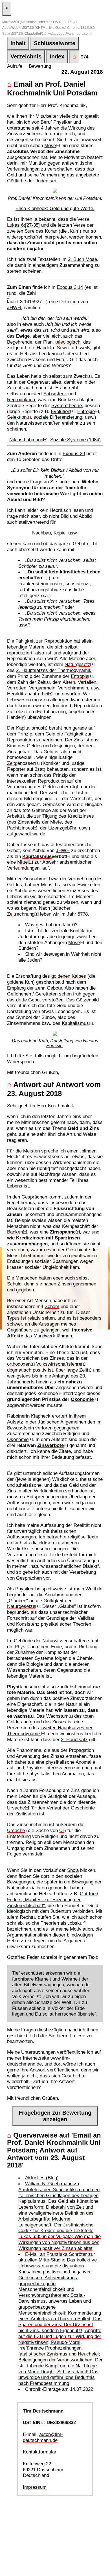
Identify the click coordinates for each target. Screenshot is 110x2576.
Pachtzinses (20, 828)
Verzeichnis (26, 56)
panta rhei (38, 694)
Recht (26, 1917)
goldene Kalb (35, 1041)
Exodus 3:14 (70, 287)
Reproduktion (21, 400)
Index (57, 56)
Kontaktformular (40, 2452)
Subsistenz (55, 394)
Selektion (17, 417)
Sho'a (73, 1870)
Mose (50, 145)
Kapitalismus (30, 728)
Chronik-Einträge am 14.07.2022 (59, 2389)
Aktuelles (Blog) (42, 2178)
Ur (10, 1808)
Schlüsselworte (55, 43)
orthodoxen (19, 1364)
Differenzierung (66, 417)
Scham (52, 1306)
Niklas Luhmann (26, 440)
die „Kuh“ (70, 231)
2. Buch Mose (82, 259)
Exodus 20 (74, 453)
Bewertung (40, 66)
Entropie (86, 411)
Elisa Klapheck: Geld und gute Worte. (55, 208)
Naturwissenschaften (38, 423)
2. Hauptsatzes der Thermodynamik (54, 670)
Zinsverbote (50, 1445)
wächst (21, 1716)
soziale (41, 417)
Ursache (16, 1830)
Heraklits (16, 694)
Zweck (81, 376)
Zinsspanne (63, 1232)
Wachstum (57, 1716)
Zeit (41, 682)
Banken (15, 1232)
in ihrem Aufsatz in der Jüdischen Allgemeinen (47, 1419)
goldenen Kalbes (69, 976)
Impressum (35, 2487)
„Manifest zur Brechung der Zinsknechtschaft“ (44, 1902)
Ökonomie (82, 1399)
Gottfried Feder (23, 1957)
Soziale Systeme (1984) (75, 440)
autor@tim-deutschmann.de (43, 2437)
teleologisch (68, 342)
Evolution (60, 411)
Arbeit (13, 816)
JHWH (14, 307)
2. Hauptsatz (74, 1739)
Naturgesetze (21, 1606)
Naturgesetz (77, 664)
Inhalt (18, 43)
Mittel (23, 862)
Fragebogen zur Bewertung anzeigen (55, 2116)
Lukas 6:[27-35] (23, 225)
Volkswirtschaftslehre (59, 1364)
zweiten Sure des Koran (32, 231)
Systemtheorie (67, 405)
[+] (58, 145)
